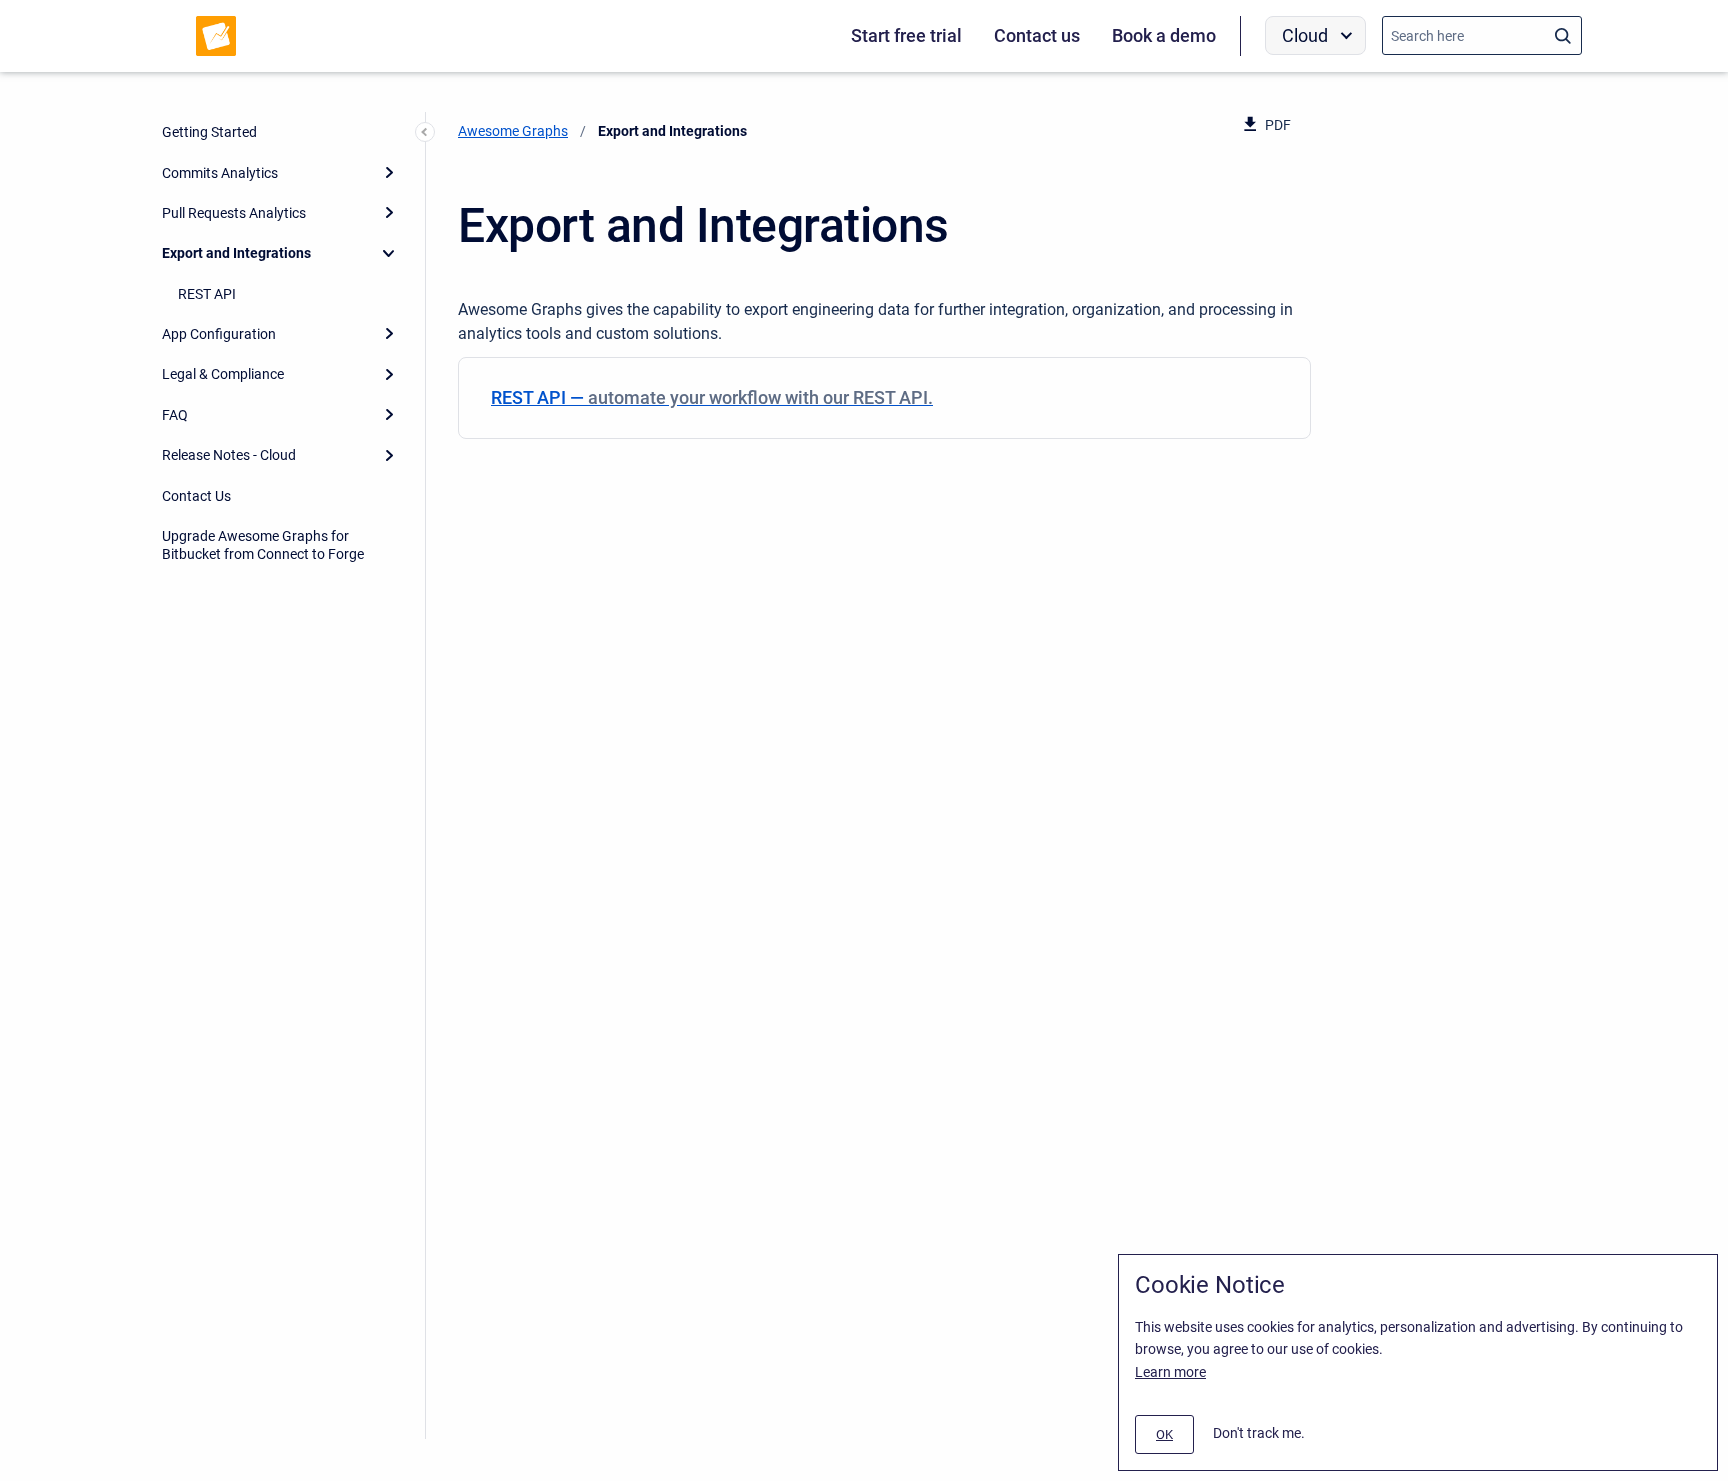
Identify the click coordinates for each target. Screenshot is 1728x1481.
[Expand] (389, 172)
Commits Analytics (220, 173)
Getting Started (209, 132)
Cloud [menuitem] (1305, 35)
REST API (207, 294)
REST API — (712, 397)
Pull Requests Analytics (234, 213)
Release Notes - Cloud (229, 455)
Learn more (1170, 1372)
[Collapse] (389, 253)
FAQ (175, 415)
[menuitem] (884, 398)
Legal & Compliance (223, 374)
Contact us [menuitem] (1037, 35)
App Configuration (219, 334)
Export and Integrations (236, 253)
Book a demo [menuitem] (1164, 35)
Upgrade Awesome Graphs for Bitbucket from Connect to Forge (263, 545)
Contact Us (196, 496)
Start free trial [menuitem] (906, 35)
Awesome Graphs (513, 131)
